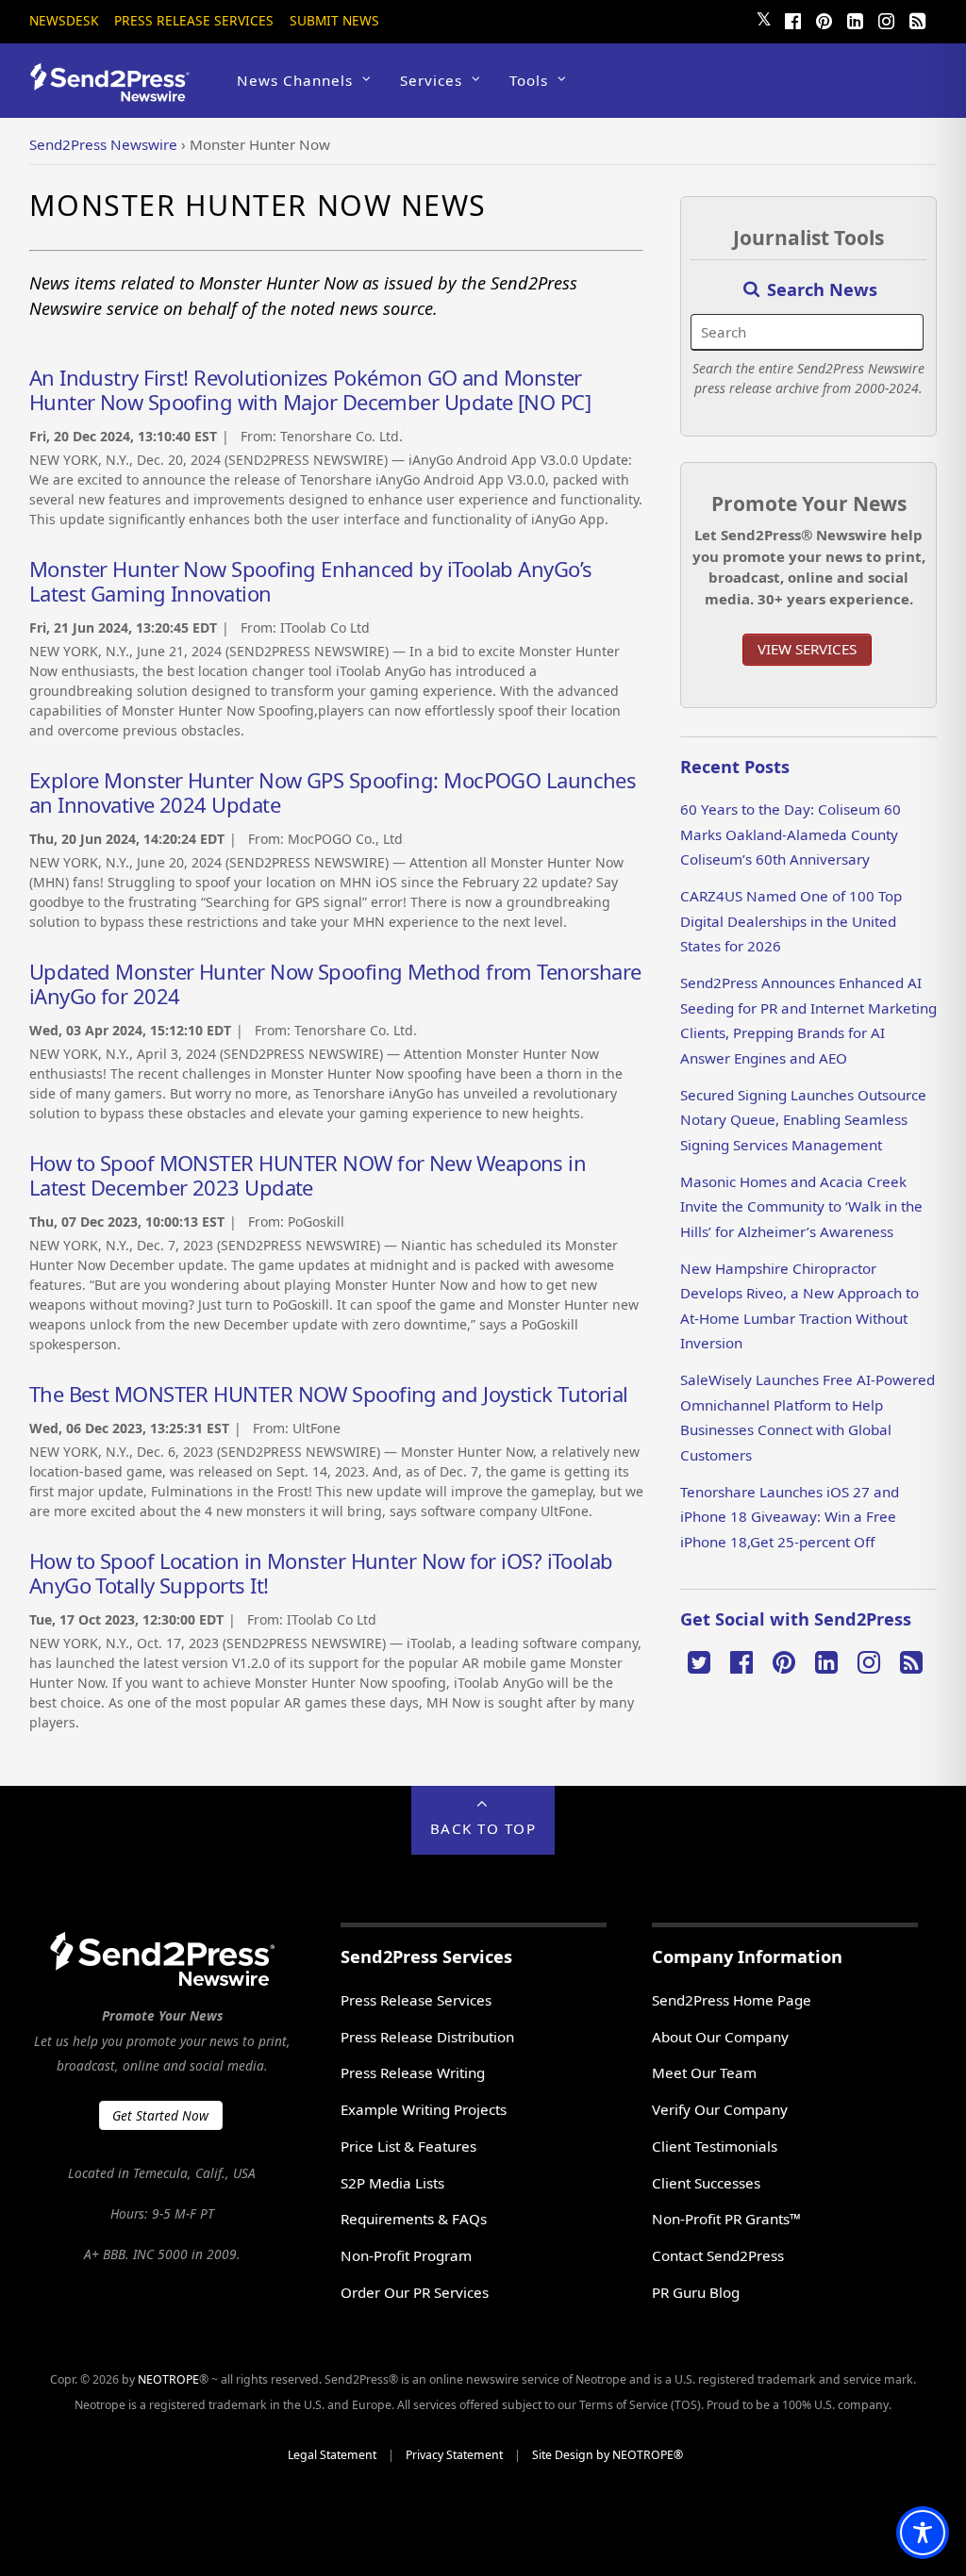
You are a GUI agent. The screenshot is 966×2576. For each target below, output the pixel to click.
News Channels (295, 80)
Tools (529, 80)
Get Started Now (160, 2115)
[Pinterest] (824, 19)
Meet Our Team (704, 2072)
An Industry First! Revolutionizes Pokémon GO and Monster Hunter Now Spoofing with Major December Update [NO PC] (310, 389)
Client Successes (706, 2183)
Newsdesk (64, 20)
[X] (699, 1660)
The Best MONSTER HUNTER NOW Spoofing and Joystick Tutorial (329, 1394)
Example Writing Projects (424, 2109)
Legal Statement (332, 2455)
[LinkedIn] (855, 19)
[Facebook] (792, 19)
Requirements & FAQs (414, 2219)
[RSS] (917, 19)
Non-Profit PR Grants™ (726, 2219)
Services (431, 80)
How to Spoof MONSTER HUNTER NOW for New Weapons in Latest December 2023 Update (308, 1175)
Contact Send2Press (718, 2255)
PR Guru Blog (696, 2292)
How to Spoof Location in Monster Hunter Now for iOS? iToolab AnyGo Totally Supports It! (321, 1573)
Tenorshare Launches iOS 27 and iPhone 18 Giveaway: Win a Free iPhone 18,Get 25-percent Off (790, 1517)
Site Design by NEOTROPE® (608, 2455)
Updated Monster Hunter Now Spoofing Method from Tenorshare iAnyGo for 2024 (335, 983)
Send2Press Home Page (732, 2000)
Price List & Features (408, 2146)
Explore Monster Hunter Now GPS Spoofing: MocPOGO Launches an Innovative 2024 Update (333, 792)
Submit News (334, 20)
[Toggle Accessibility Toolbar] (923, 2533)
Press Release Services (194, 20)
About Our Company (720, 2037)
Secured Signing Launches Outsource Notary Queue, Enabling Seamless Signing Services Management (803, 1120)
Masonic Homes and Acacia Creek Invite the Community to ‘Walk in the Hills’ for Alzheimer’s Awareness (801, 1206)
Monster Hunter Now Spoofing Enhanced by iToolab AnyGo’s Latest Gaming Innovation (311, 581)
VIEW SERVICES (807, 649)
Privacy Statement (454, 2455)
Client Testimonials (715, 2146)
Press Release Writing (413, 2072)
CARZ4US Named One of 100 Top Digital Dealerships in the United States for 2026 (791, 921)
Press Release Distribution (427, 2037)
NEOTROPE (168, 2379)
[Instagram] (886, 19)
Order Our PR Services (415, 2292)
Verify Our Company (720, 2109)
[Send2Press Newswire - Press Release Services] (117, 93)
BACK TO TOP (483, 1828)
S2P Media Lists (392, 2183)
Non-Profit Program (406, 2255)
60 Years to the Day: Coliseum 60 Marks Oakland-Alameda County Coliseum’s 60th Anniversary (791, 834)
